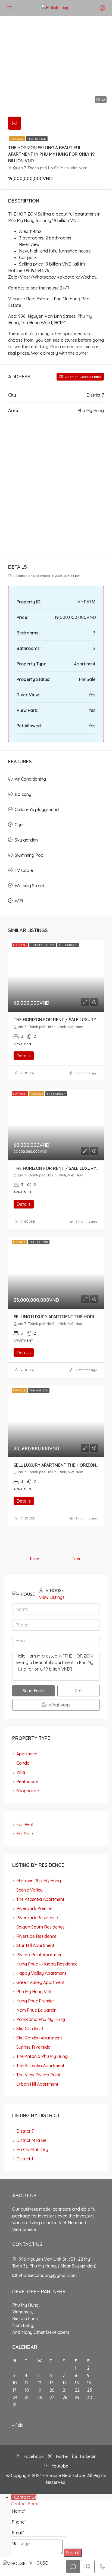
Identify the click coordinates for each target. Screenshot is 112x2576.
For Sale (17, 139)
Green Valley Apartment (41, 1982)
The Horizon (37, 139)
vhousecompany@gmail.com (48, 2275)
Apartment (27, 1754)
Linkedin (88, 2456)
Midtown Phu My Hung (39, 1881)
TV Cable (24, 870)
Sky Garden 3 (30, 2029)
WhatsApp (59, 1705)
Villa (21, 1772)
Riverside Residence (36, 1936)
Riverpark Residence (37, 1918)
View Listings (52, 1597)
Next (77, 1559)
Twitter (61, 2456)
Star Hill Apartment (35, 1945)
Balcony (23, 794)
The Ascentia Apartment (40, 1899)
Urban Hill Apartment (37, 2084)
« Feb (18, 2425)
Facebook (33, 2456)
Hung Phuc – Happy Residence (47, 1964)
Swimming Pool (30, 855)
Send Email (33, 1691)
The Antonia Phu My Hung (42, 2056)
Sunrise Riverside (33, 2047)
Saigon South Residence (41, 1927)
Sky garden (26, 840)
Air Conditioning (30, 779)
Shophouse (28, 1791)
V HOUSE (28, 1073)
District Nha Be (31, 2140)
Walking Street (29, 886)
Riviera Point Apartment (40, 1955)
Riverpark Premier (34, 1908)
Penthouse (27, 1781)
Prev (35, 1559)
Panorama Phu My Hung (41, 2019)
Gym (19, 825)
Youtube (59, 2466)
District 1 (25, 2159)
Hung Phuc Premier (35, 2001)
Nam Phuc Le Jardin (36, 2010)
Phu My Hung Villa (34, 1992)
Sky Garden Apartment (39, 2038)
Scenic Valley (29, 1890)
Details (24, 1056)
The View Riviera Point (38, 2075)
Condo (23, 1763)
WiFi (19, 901)
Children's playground (37, 809)
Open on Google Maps (82, 377)
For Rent (25, 1824)
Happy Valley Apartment (41, 1973)
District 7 (25, 2131)
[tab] (15, 123)
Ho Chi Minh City (32, 2150)
